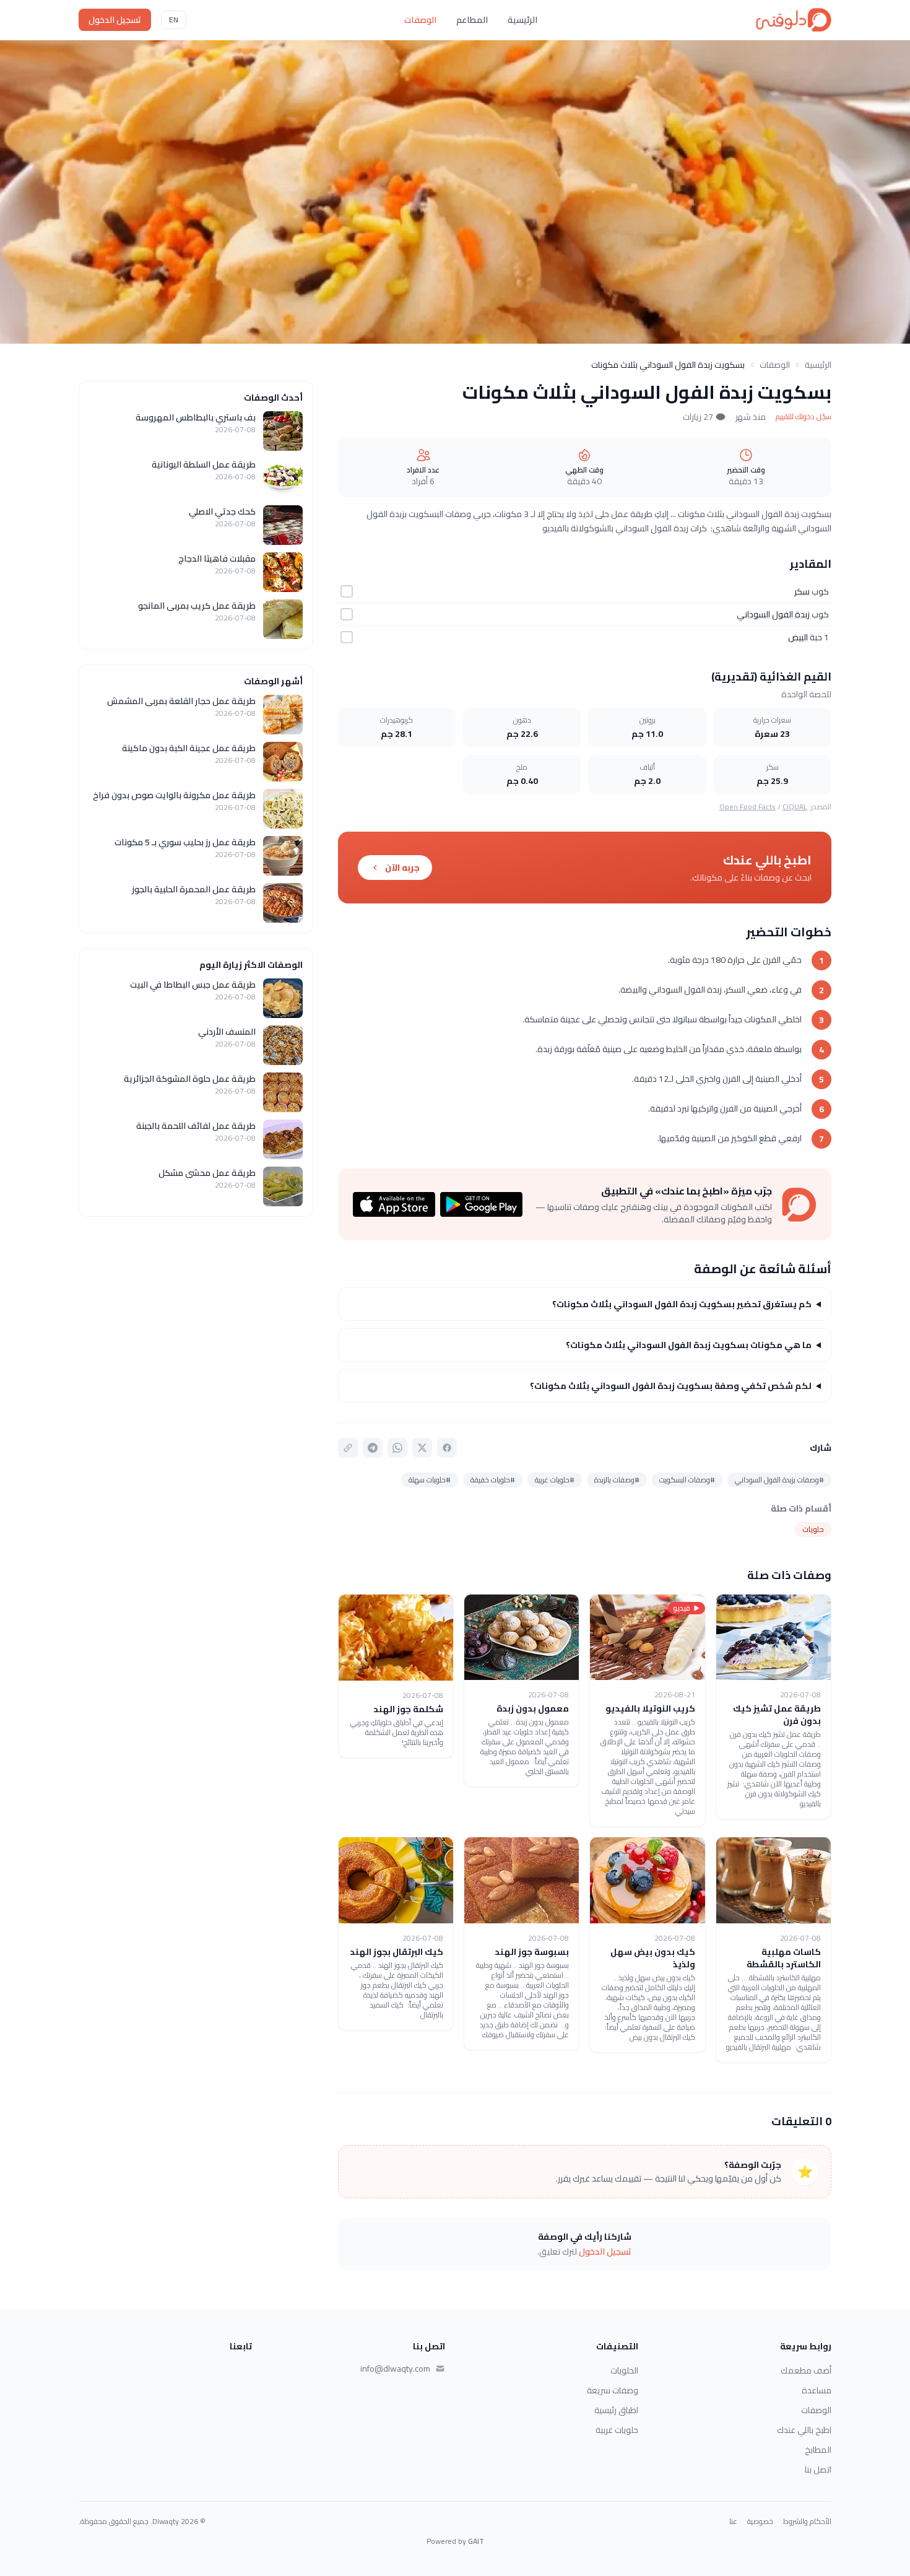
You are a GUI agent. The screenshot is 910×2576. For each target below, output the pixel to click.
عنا (733, 2522)
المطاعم (472, 20)
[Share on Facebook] (447, 1448)
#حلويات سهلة (430, 1480)
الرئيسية (522, 20)
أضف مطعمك (806, 2370)
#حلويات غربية (555, 1480)
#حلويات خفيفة (493, 1480)
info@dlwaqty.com (395, 2369)
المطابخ (818, 2450)
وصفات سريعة (613, 2390)
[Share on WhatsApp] (397, 1448)
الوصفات (420, 20)
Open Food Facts (747, 807)
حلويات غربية (617, 2430)
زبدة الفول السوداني (773, 614)
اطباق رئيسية (616, 2410)
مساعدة (817, 2390)
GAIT (476, 2541)
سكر (802, 591)
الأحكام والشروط (807, 2522)
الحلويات (624, 2370)
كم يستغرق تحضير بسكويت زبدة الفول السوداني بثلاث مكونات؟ (682, 1304)
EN (174, 20)
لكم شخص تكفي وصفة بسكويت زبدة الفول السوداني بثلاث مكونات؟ (671, 1386)
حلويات (813, 1529)
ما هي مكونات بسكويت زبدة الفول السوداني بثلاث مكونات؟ (689, 1345)
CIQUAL (795, 807)
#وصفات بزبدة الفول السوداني (779, 1480)
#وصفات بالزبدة (617, 1480)
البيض (798, 637)
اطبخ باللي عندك (804, 2430)
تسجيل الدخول (115, 20)
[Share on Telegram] (373, 1448)
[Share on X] (422, 1448)
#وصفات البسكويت (687, 1480)
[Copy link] (348, 1448)
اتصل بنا (818, 2469)
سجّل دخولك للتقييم (804, 417)
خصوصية (760, 2522)
